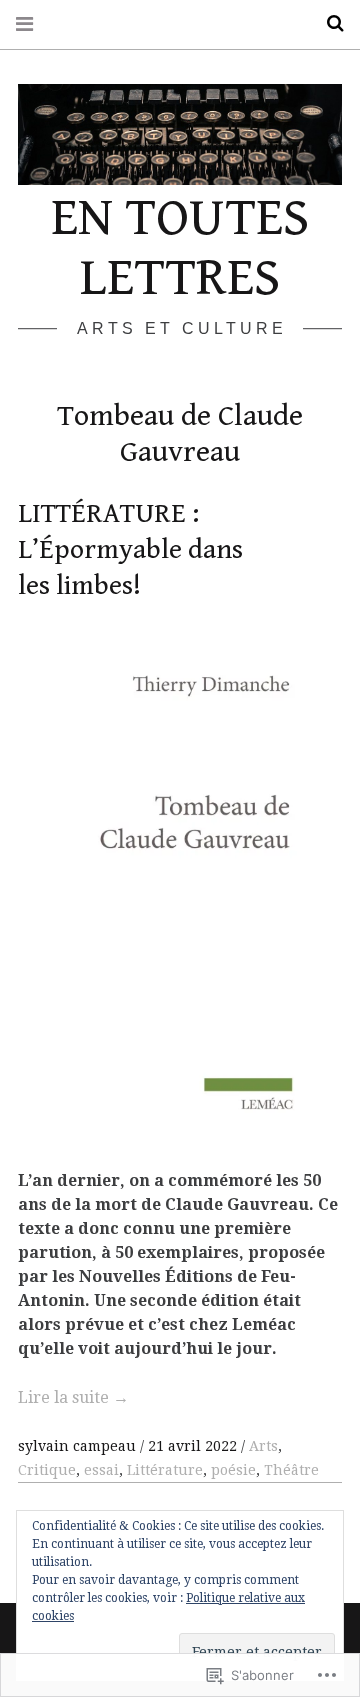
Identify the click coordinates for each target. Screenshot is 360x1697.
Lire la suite (73, 1397)
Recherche (328, 23)
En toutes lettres (180, 248)
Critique (47, 1470)
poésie (233, 1470)
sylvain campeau (79, 1446)
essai (101, 1470)
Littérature (165, 1470)
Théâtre (291, 1470)
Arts (263, 1446)
